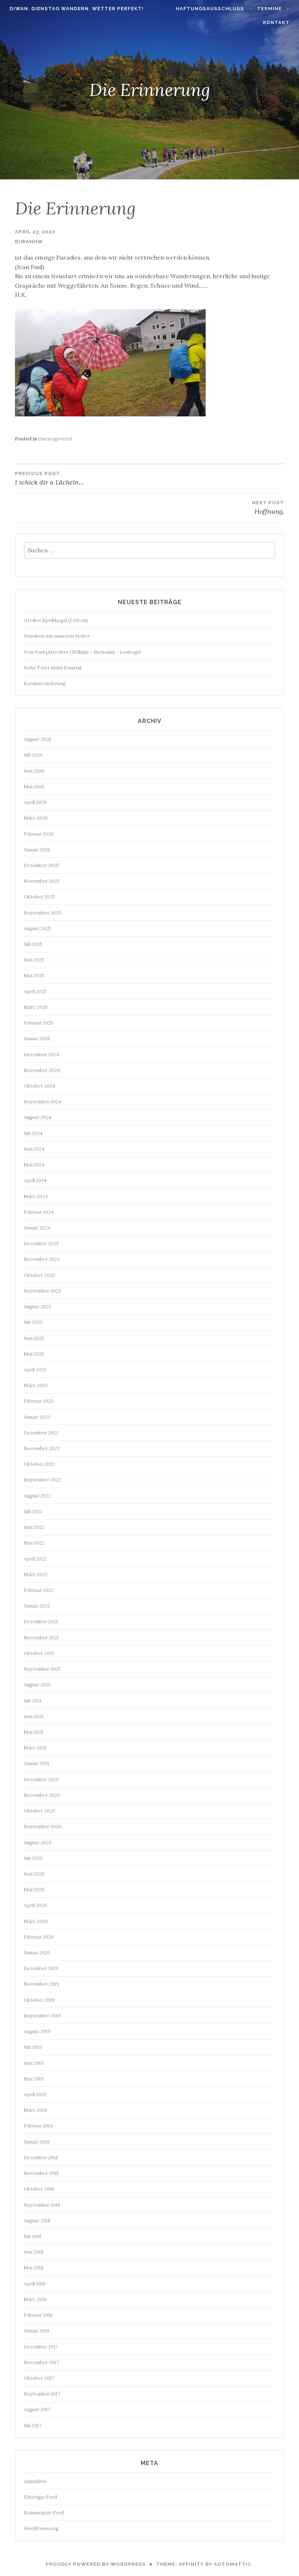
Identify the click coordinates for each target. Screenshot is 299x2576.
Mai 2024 (34, 1165)
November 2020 (42, 1795)
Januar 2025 (37, 1039)
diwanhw (29, 242)
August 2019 (37, 2031)
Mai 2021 (34, 1732)
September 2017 (42, 2394)
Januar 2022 (37, 1606)
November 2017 (41, 2363)
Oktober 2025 (39, 897)
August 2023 (37, 1307)
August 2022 (37, 1496)
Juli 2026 (33, 755)
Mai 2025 (34, 976)
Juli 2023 (33, 1322)
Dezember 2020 (41, 1780)
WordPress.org (41, 2528)
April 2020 (35, 1905)
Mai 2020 (34, 1890)
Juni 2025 (34, 960)
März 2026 (36, 818)
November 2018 (41, 2173)
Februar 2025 (38, 1023)
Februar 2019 (38, 2126)
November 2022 (42, 1448)
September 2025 (42, 913)
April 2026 (35, 802)
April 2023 (35, 1370)
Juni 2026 (34, 771)
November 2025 (42, 881)
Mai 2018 (34, 2268)
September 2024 (42, 1102)
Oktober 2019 (39, 2000)
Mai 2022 (34, 1543)
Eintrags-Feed (40, 2497)
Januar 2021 (36, 1763)
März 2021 (35, 1748)
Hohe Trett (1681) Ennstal (53, 668)
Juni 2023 (34, 1338)
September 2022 (42, 1480)
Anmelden (35, 2481)
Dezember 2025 (41, 865)
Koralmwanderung (45, 683)
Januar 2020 (37, 1953)
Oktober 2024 (39, 1086)
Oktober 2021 (39, 1653)
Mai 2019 (34, 2079)
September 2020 (42, 1827)
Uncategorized (55, 439)
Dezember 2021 (41, 1622)
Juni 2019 (34, 2063)
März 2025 (36, 1007)
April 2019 (35, 2095)
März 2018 (35, 2299)
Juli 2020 (33, 1858)
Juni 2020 (34, 1874)
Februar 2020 (39, 1937)
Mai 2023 (34, 1354)
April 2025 (35, 992)
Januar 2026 (37, 850)
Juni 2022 (34, 1527)
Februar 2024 (39, 1212)
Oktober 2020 (39, 1811)
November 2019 (41, 1984)
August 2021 (37, 1685)
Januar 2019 (37, 2142)
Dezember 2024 (41, 1055)
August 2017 (37, 2410)
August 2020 (38, 1843)
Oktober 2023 (39, 1275)
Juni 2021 (34, 1716)
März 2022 (36, 1575)
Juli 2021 (33, 1701)
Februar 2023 (38, 1401)
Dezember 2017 (41, 2347)
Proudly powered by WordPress (96, 2564)
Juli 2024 (33, 1133)
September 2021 (42, 1669)
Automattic (233, 2564)
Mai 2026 (34, 787)
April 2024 (35, 1180)
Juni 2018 (34, 2252)
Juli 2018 (33, 2236)
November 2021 (41, 1638)
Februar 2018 (38, 2315)
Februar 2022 (38, 1590)
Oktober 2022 (39, 1464)
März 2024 (36, 1196)
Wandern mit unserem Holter (57, 636)
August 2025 (37, 928)
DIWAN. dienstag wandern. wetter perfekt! (77, 9)
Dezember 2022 (41, 1433)
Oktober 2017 (39, 2378)
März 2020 (36, 1921)
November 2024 (42, 1070)
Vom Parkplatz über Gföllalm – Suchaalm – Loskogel (82, 652)
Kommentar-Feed (44, 2513)
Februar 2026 (39, 834)
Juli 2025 (33, 944)
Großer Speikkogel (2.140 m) (56, 620)
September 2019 (42, 2016)
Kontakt (276, 22)
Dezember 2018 (41, 2158)
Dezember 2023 (41, 1244)
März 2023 (36, 1385)
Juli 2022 (33, 1512)
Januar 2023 (37, 1417)
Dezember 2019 (41, 1968)
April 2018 (35, 2284)
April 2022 (35, 1559)
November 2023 (42, 1259)
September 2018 (42, 2205)
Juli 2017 (33, 2426)
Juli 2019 (33, 2047)
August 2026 (38, 739)
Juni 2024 (34, 1149)
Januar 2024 (37, 1228)
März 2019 (35, 2110)
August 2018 (37, 2221)
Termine (269, 9)
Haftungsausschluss (210, 9)
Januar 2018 (36, 2331)
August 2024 (38, 1117)
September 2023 (42, 1291)
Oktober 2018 (39, 2189)
